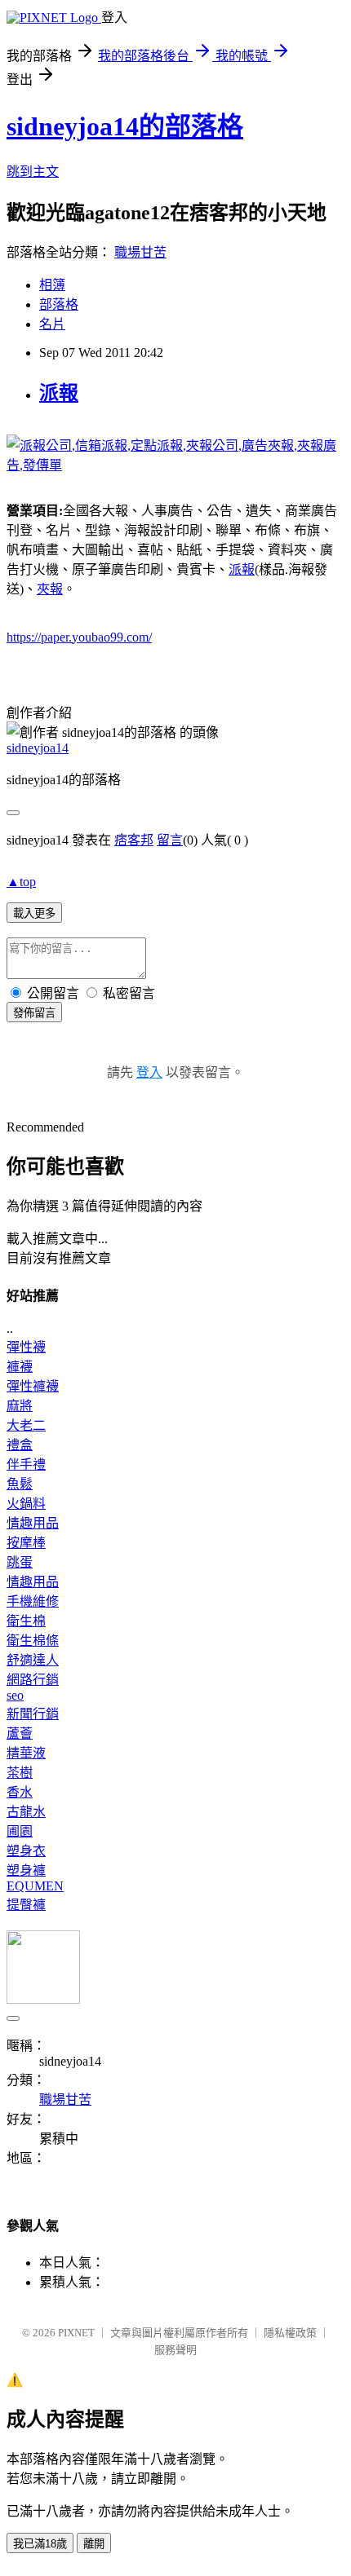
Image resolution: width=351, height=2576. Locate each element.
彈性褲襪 (33, 1386)
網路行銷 (33, 1680)
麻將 (20, 1406)
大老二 (26, 1425)
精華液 (26, 1753)
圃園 (20, 1831)
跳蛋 (20, 1562)
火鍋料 (26, 1504)
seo (15, 1695)
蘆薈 (20, 1734)
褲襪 (20, 1367)
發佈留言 (34, 1013)
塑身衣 (26, 1851)
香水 (20, 1792)
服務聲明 (175, 2350)
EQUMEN (35, 1886)
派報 (59, 393)
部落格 (59, 304)
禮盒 (20, 1445)
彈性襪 (26, 1347)
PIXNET (76, 2333)
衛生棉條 (33, 1641)
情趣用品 (33, 1523)
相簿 (52, 285)
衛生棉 (26, 1621)
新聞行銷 (33, 1714)
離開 (94, 2544)
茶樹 (20, 1773)
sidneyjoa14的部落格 (125, 126)
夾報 (50, 589)
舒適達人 (33, 1660)
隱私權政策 (290, 2333)
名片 (52, 324)
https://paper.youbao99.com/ (79, 637)
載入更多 (34, 913)
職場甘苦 (140, 252)
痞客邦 (134, 840)
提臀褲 (26, 1905)
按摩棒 (26, 1543)
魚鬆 (20, 1484)
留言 (170, 840)
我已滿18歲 (40, 2544)
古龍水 (26, 1812)
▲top (21, 882)
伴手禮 (26, 1464)
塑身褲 (26, 1870)
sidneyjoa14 (38, 748)
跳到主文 (33, 172)
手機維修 (33, 1601)
